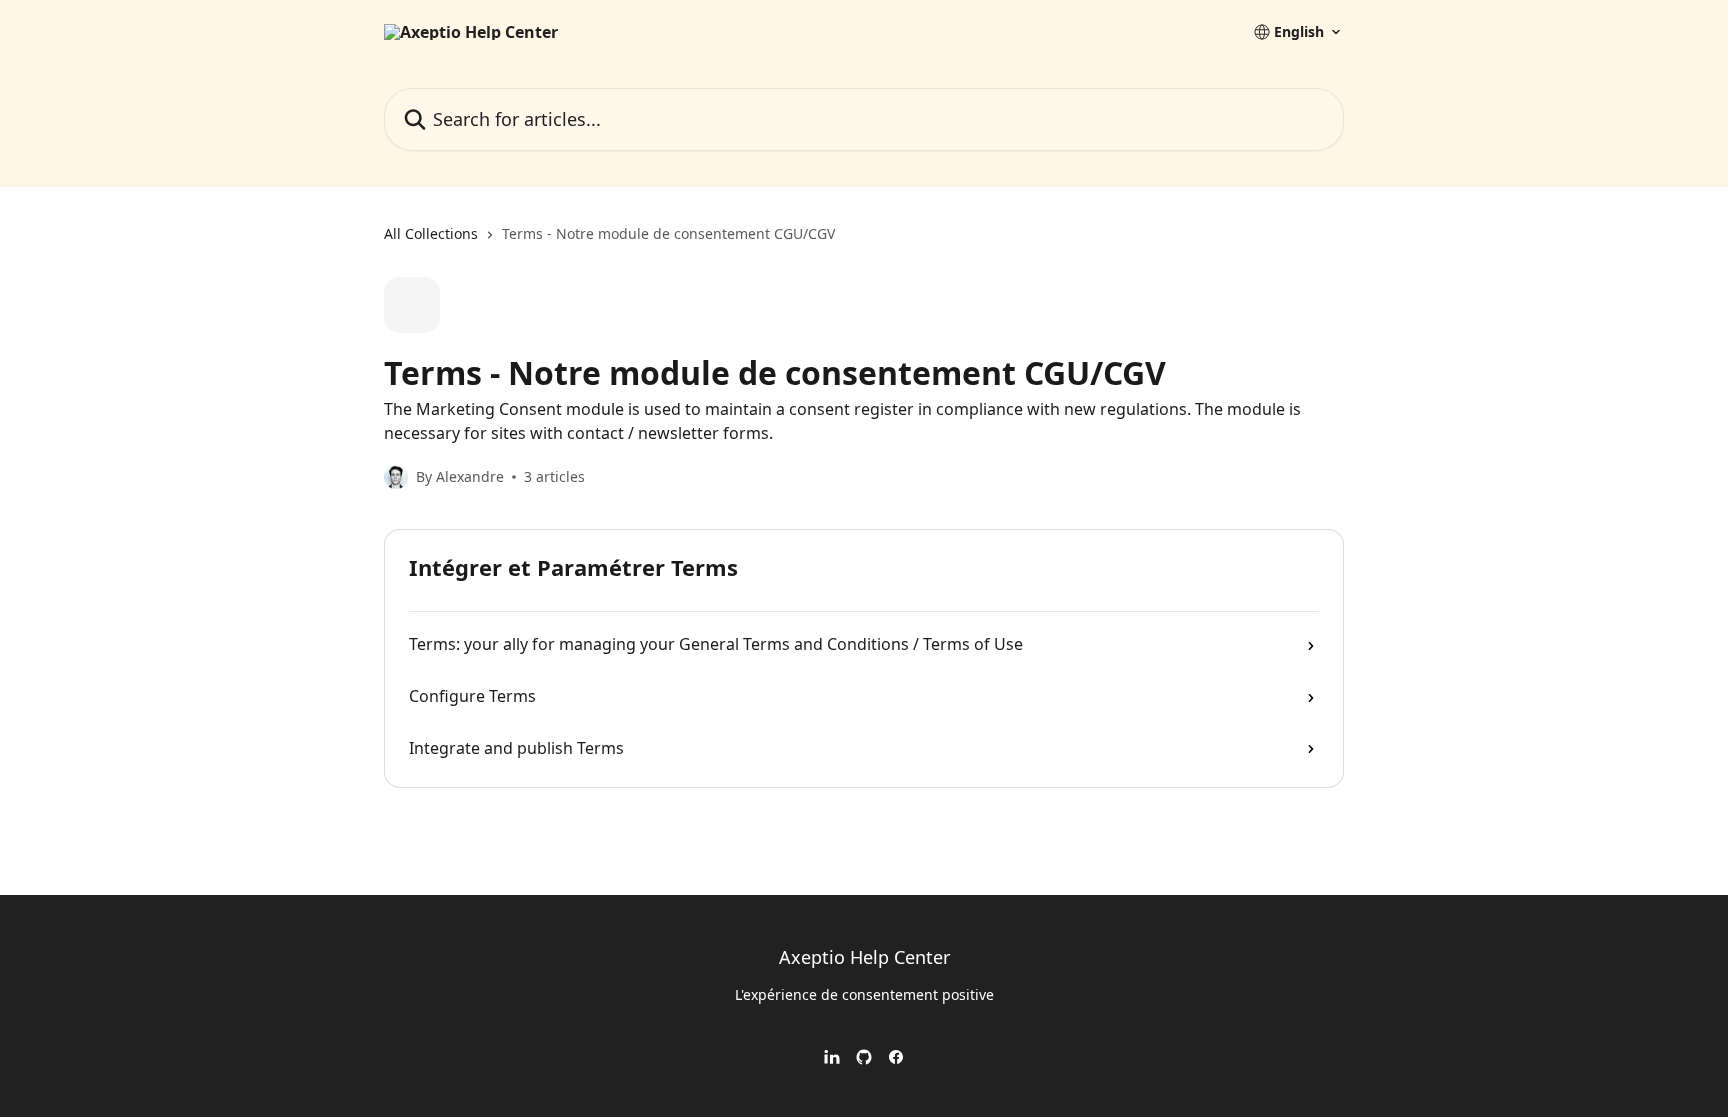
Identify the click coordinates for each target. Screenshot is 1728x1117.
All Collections (431, 233)
